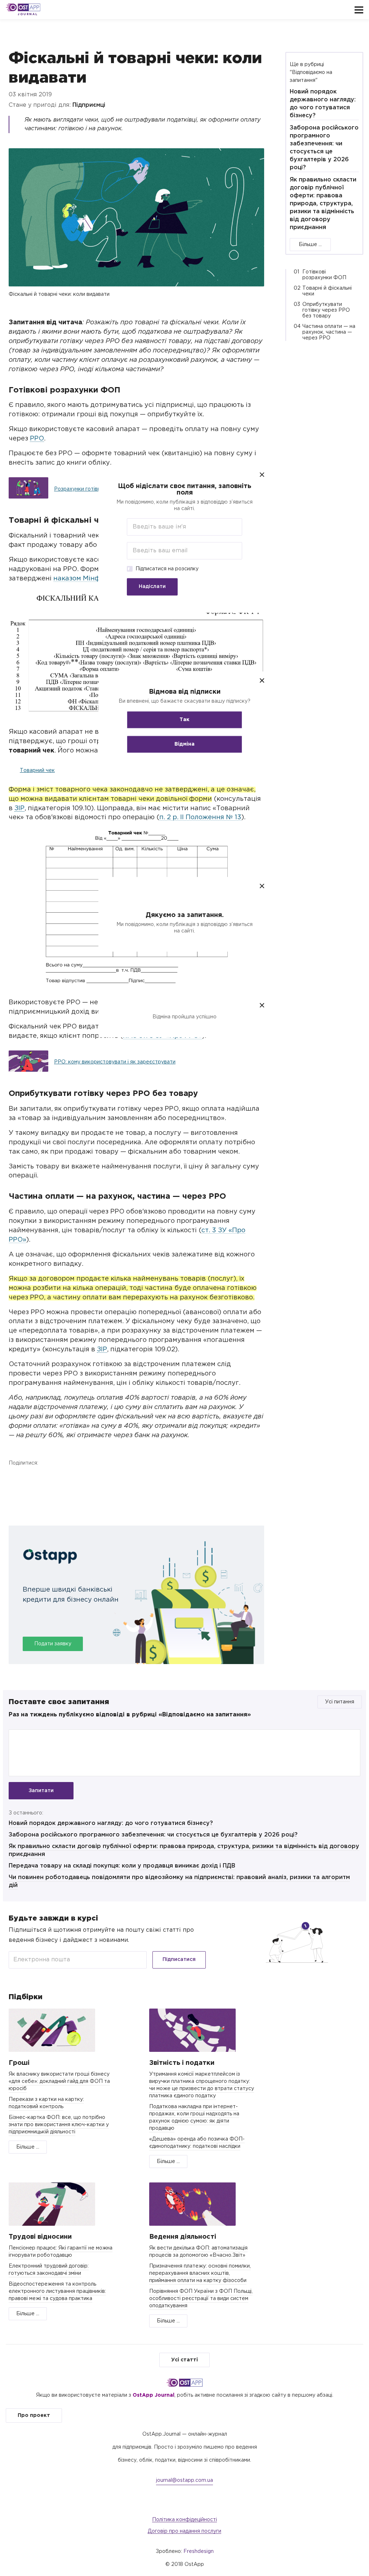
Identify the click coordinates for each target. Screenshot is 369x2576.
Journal (28, 14)
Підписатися (179, 1960)
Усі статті (184, 2360)
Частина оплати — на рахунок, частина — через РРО (329, 332)
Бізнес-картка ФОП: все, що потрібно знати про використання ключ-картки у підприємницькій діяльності (59, 2125)
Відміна (184, 744)
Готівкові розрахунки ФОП (324, 275)
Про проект (34, 2415)
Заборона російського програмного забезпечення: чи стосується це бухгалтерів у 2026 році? (153, 1835)
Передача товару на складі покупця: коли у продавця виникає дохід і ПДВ (122, 1866)
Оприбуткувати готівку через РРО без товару (326, 310)
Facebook (16, 1478)
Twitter (35, 1478)
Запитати (41, 1791)
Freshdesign (199, 2551)
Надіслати (152, 587)
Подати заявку (53, 1644)
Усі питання (340, 1702)
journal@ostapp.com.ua (184, 2480)
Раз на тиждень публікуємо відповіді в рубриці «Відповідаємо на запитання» (130, 1715)
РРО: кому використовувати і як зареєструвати (115, 1062)
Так (184, 720)
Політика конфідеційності (184, 2520)
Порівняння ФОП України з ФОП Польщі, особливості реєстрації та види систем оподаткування (201, 2299)
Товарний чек (37, 771)
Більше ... (310, 245)
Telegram (54, 1478)
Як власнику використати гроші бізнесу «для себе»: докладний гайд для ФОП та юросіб (59, 2081)
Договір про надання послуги (184, 2531)
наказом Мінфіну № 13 (90, 579)
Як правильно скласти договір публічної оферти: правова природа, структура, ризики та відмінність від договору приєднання (323, 204)
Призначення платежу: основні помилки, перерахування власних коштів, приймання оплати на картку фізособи (200, 2273)
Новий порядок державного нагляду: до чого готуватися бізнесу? (111, 1823)
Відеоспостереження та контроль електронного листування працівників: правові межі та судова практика (57, 2291)
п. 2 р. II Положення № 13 (200, 817)
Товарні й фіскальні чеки (327, 291)
